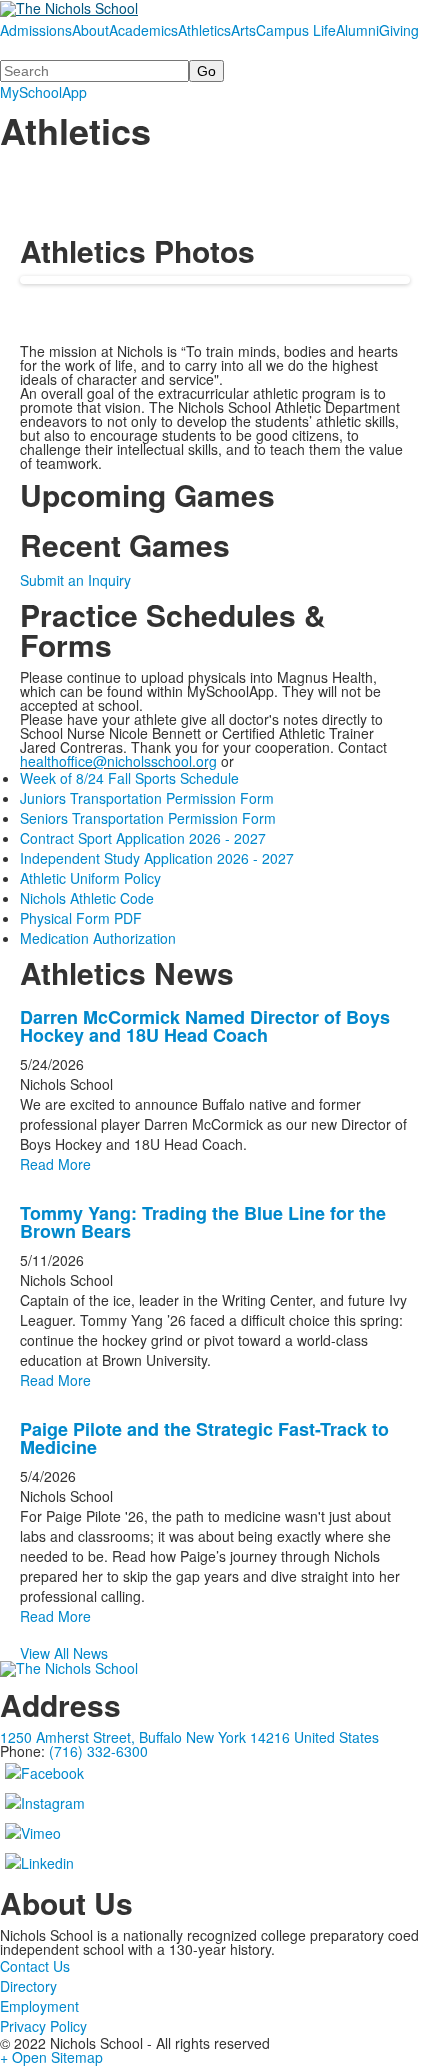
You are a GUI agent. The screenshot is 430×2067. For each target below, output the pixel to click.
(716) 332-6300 (98, 1751)
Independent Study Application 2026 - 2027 (157, 858)
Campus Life (296, 30)
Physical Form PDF (81, 918)
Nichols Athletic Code (87, 898)
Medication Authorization (98, 938)
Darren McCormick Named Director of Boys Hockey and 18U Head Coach (205, 1026)
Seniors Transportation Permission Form (148, 818)
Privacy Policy (43, 2026)
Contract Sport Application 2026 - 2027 (143, 838)
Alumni (357, 30)
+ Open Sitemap (51, 2057)
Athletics (204, 30)
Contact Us (35, 1966)
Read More (55, 1164)
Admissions (36, 30)
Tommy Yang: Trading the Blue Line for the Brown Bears (203, 1222)
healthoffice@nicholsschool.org (118, 761)
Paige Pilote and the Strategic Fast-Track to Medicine (204, 1438)
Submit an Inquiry (75, 580)
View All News (64, 1653)
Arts (243, 30)
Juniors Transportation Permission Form (147, 798)
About (90, 30)
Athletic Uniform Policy (90, 878)
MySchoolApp (43, 92)
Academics (143, 30)
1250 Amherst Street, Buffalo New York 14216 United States (189, 1737)
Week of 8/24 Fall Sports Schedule (129, 778)
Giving (399, 30)
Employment (39, 2006)
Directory (28, 1986)
